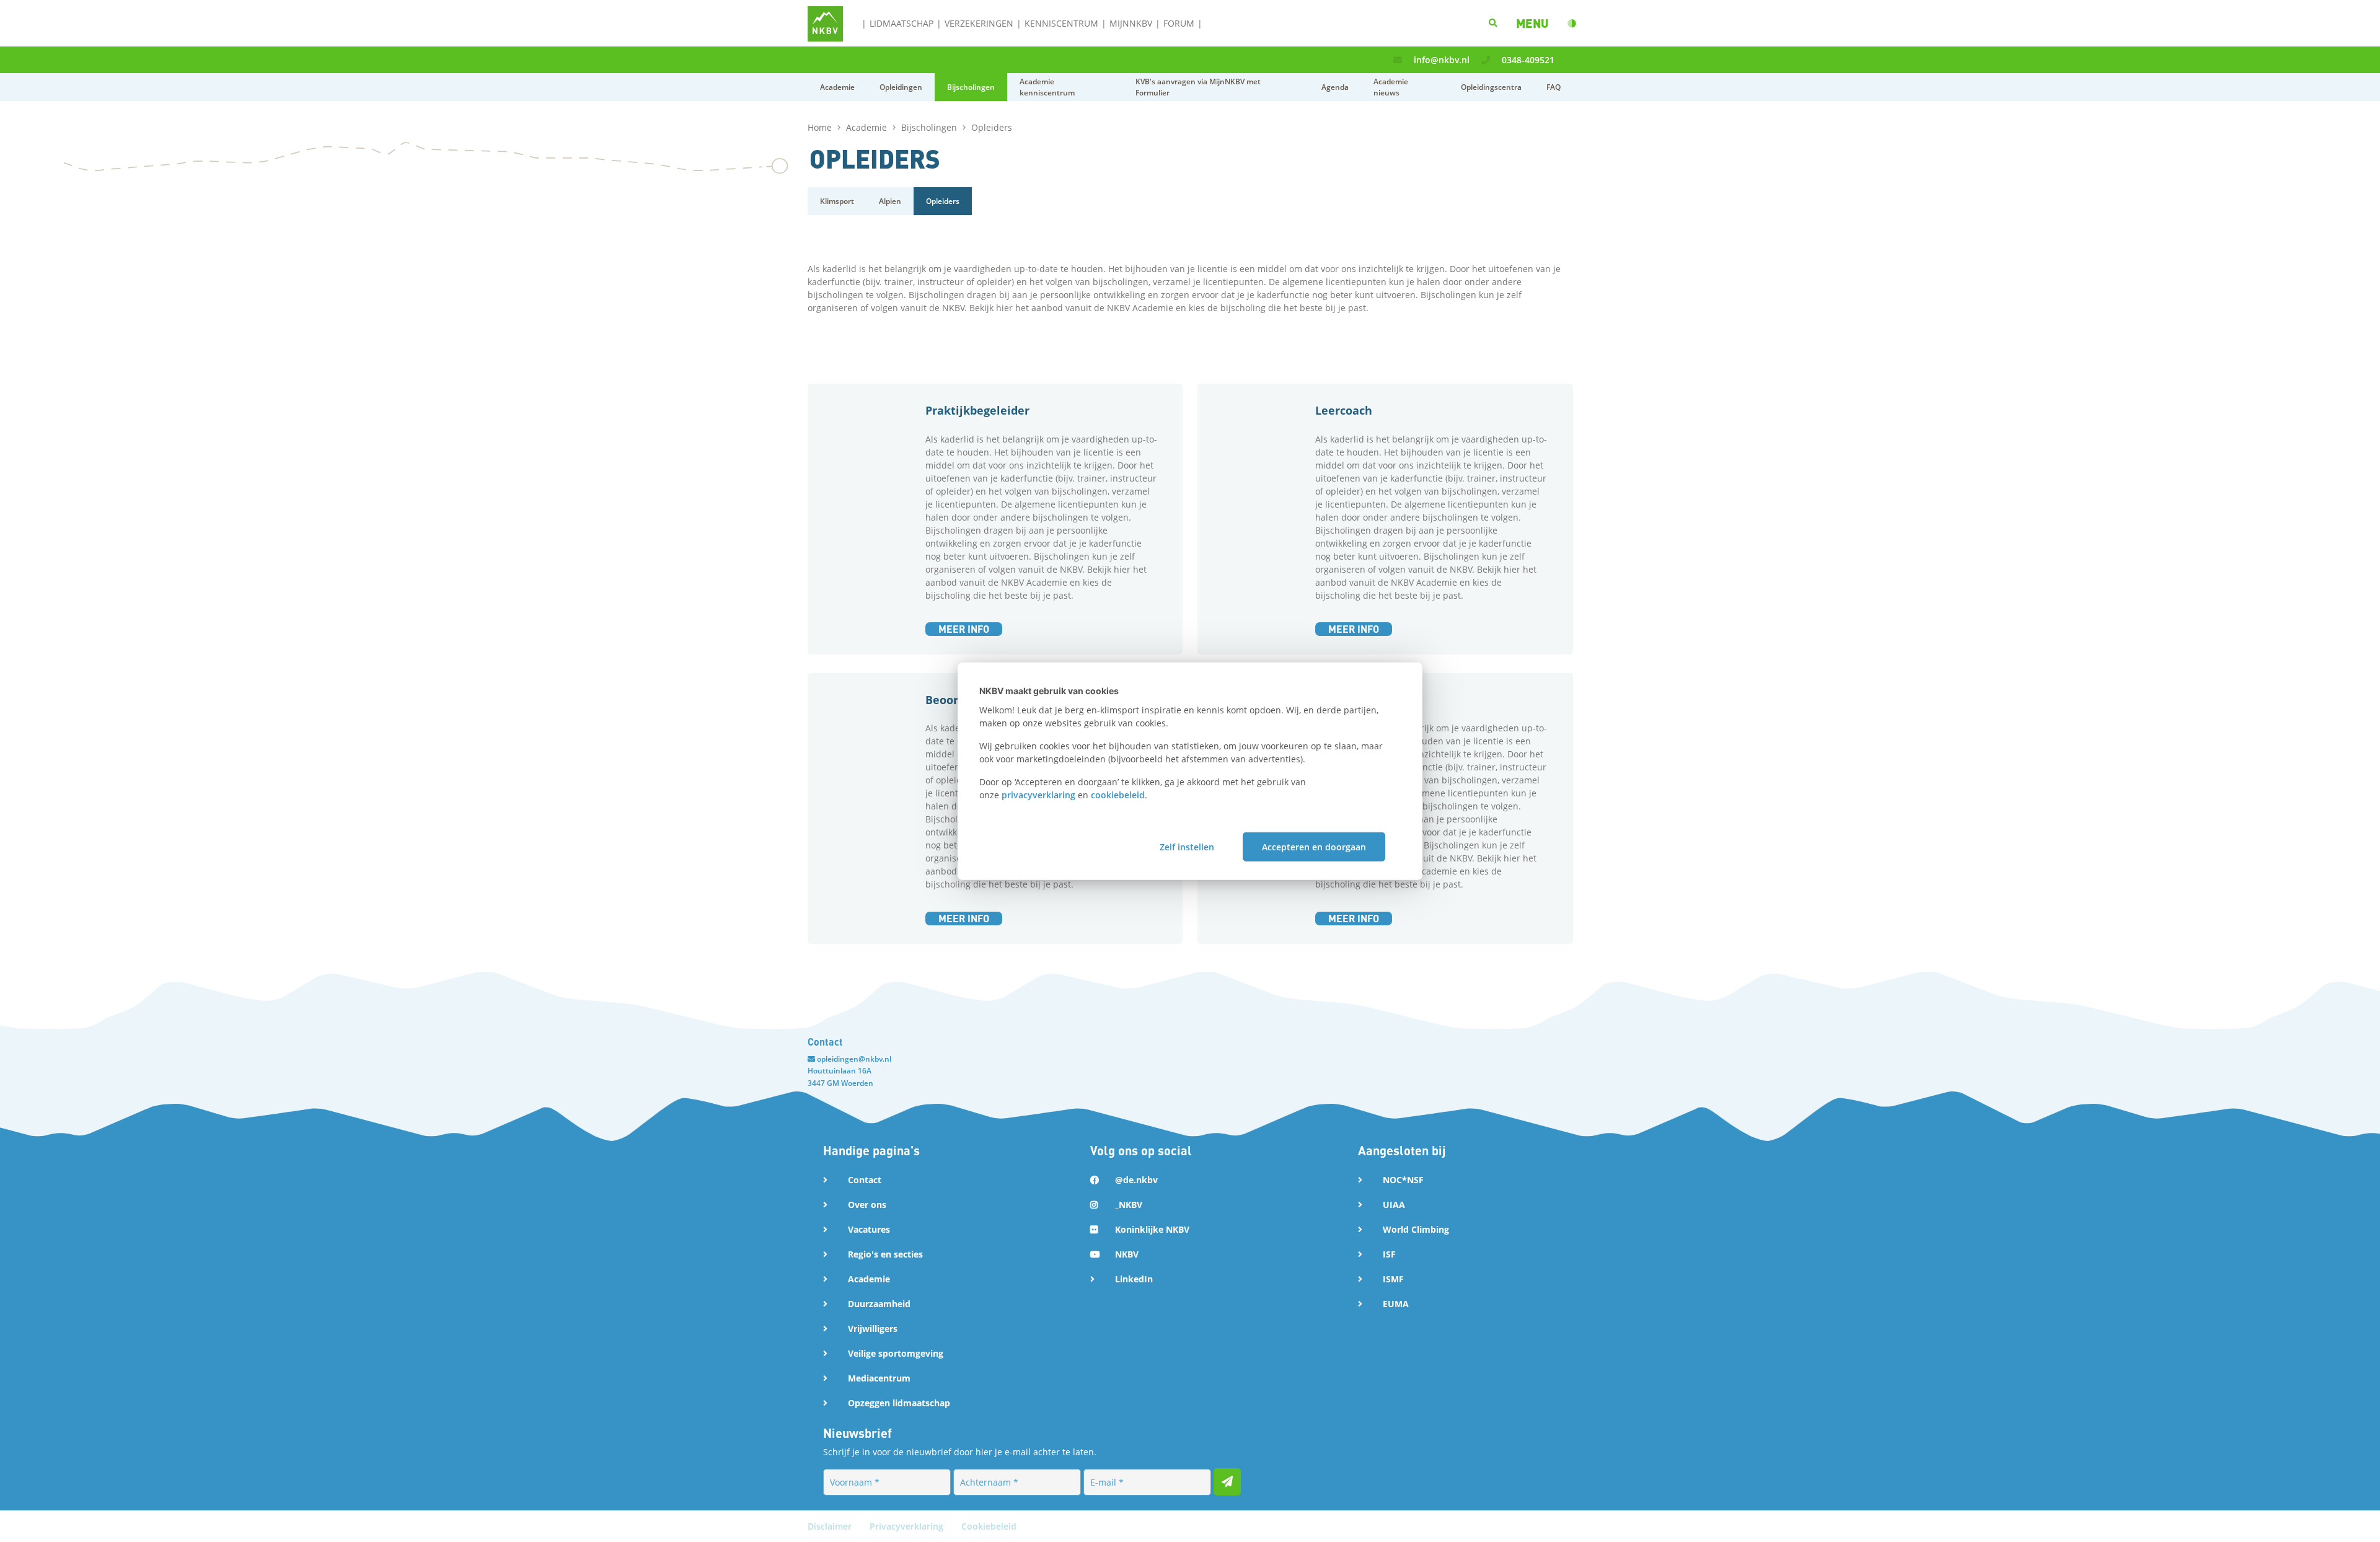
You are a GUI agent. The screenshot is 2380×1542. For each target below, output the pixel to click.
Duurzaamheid (879, 1304)
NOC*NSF (1403, 1180)
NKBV (1127, 1254)
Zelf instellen (1187, 846)
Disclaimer (831, 1526)
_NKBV (1129, 1205)
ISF (1389, 1254)
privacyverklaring (1038, 795)
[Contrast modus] (1572, 24)
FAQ (1554, 87)
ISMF (1393, 1279)
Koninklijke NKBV (1152, 1229)
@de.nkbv (1136, 1180)
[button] (1532, 23)
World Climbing (1416, 1229)
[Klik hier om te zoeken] (1493, 23)
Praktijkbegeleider (977, 410)
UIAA (1394, 1205)
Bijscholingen (971, 87)
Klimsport (837, 201)
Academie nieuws (1391, 87)
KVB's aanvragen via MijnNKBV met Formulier (1198, 87)
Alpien (890, 201)
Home (821, 127)
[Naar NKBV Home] (825, 23)
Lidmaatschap (901, 23)
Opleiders (943, 201)
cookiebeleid (1118, 795)
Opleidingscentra (1491, 87)
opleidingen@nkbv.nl (854, 1059)
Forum (1179, 23)
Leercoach (1344, 410)
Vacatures (869, 1229)
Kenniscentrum (1061, 23)
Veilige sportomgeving (896, 1353)
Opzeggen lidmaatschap (899, 1403)
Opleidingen (901, 87)
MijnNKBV (1131, 23)
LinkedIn (1134, 1279)
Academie (837, 87)
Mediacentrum (879, 1378)
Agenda (1335, 87)
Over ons (867, 1205)
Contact (865, 1180)
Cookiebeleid (989, 1526)
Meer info (964, 629)
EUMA (1396, 1304)
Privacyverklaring (908, 1526)
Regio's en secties (885, 1254)
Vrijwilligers (873, 1328)
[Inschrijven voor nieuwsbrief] (1227, 1482)
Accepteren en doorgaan (1314, 846)
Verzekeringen (979, 23)
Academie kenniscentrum (1047, 87)
